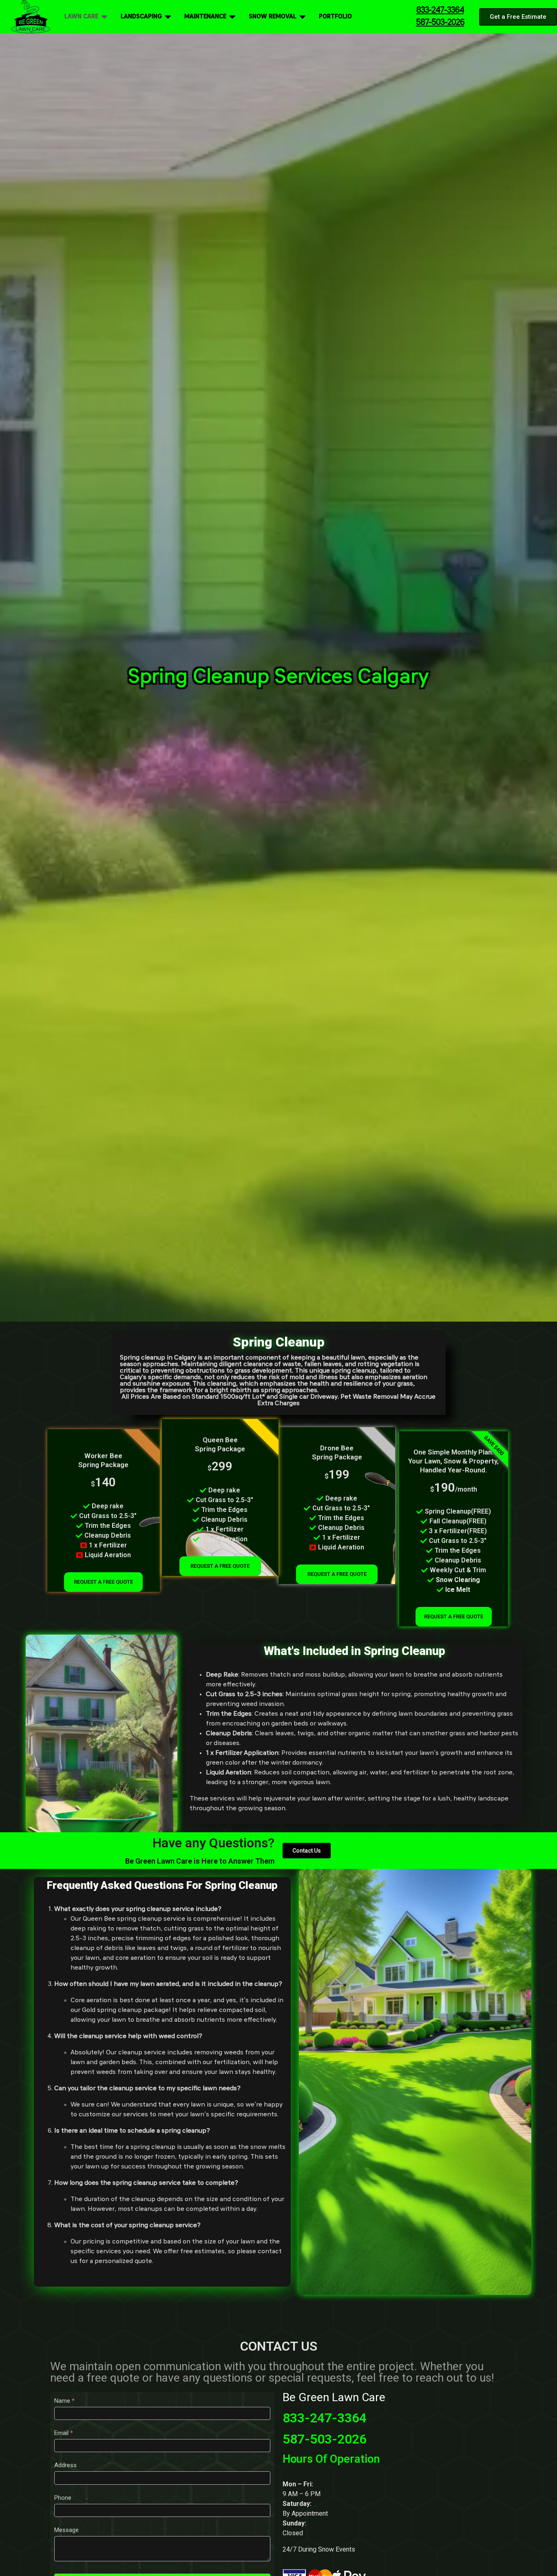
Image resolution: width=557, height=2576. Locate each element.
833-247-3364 (325, 2418)
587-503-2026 (325, 2439)
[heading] (354, 1742)
